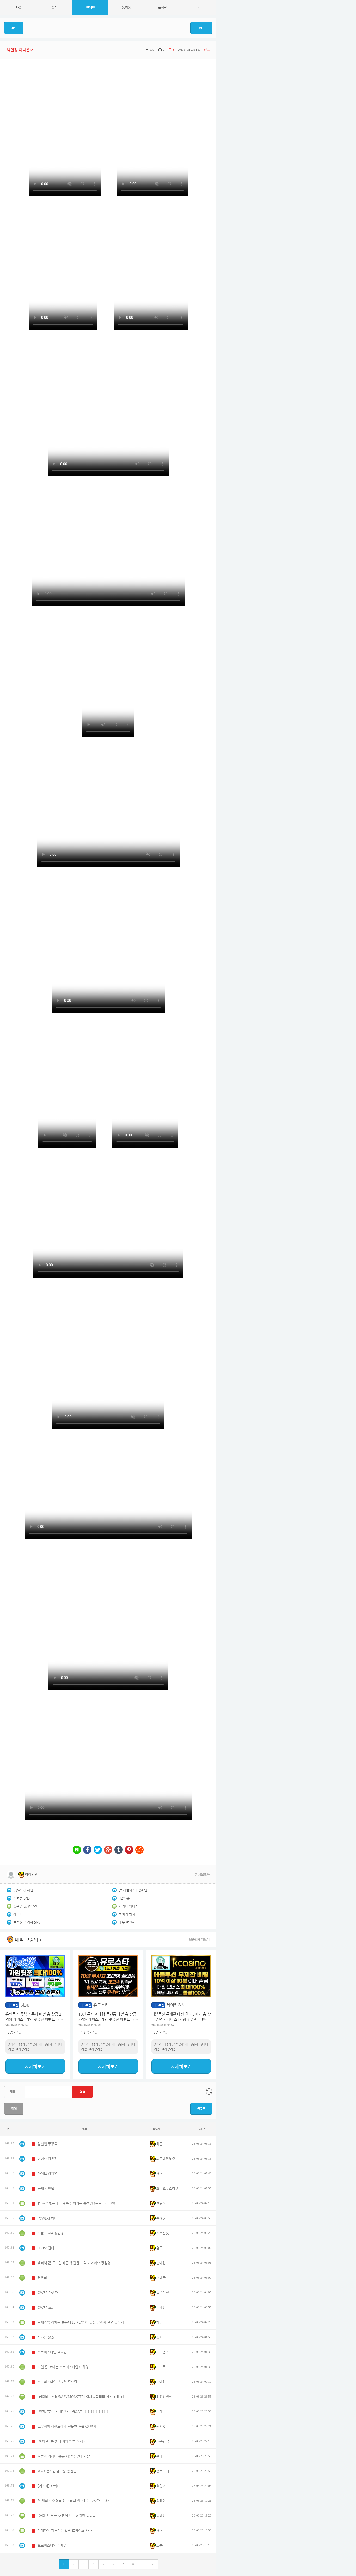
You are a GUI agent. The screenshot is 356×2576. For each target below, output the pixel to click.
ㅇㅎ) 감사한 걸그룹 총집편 (57, 2471)
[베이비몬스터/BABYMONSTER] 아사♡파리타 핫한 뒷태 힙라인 (83, 2397)
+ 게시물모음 (201, 1874)
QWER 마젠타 (48, 2293)
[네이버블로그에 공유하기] (77, 1850)
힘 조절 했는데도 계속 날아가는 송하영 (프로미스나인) (76, 2203)
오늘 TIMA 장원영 (51, 2233)
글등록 (201, 28)
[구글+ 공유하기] (108, 1850)
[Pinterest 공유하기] (129, 1850)
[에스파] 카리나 (49, 2486)
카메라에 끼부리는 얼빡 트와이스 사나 (65, 2530)
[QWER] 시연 (23, 1890)
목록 (14, 28)
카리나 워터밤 (128, 1906)
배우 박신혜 (127, 1922)
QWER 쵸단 (46, 2307)
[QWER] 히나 (47, 2218)
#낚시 (48, 2044)
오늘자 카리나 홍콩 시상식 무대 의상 (64, 2456)
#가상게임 (23, 2049)
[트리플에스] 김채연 (133, 1890)
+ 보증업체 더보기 (198, 1939)
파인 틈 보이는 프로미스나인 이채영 (63, 2367)
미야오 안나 (46, 2248)
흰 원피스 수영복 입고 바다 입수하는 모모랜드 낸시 (74, 2501)
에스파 (18, 1914)
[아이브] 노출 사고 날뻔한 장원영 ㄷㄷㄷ (66, 2516)
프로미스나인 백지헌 (52, 2352)
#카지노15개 (17, 2044)
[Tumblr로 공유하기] (119, 1850)
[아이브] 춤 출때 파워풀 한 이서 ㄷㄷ (64, 2441)
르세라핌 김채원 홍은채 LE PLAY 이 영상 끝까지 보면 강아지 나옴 (83, 2322)
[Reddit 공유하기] (139, 1850)
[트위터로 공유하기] (98, 1850)
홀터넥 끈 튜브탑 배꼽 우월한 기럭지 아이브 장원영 (74, 2263)
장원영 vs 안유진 (25, 1906)
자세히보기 (35, 2066)
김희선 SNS (22, 1898)
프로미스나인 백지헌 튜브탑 (57, 2382)
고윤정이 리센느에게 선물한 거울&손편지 (67, 2426)
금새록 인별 (46, 2188)
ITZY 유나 (126, 1898)
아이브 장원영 (47, 2174)
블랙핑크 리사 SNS (27, 1922)
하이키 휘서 (127, 1914)
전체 (14, 2109)
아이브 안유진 (47, 2159)
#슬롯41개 (35, 2044)
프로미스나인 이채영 (52, 2545)
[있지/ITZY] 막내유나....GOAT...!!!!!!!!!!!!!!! (73, 2412)
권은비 (42, 2278)
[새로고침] (209, 2092)
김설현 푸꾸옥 (47, 2144)
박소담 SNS (46, 2337)
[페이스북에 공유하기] (87, 1850)
